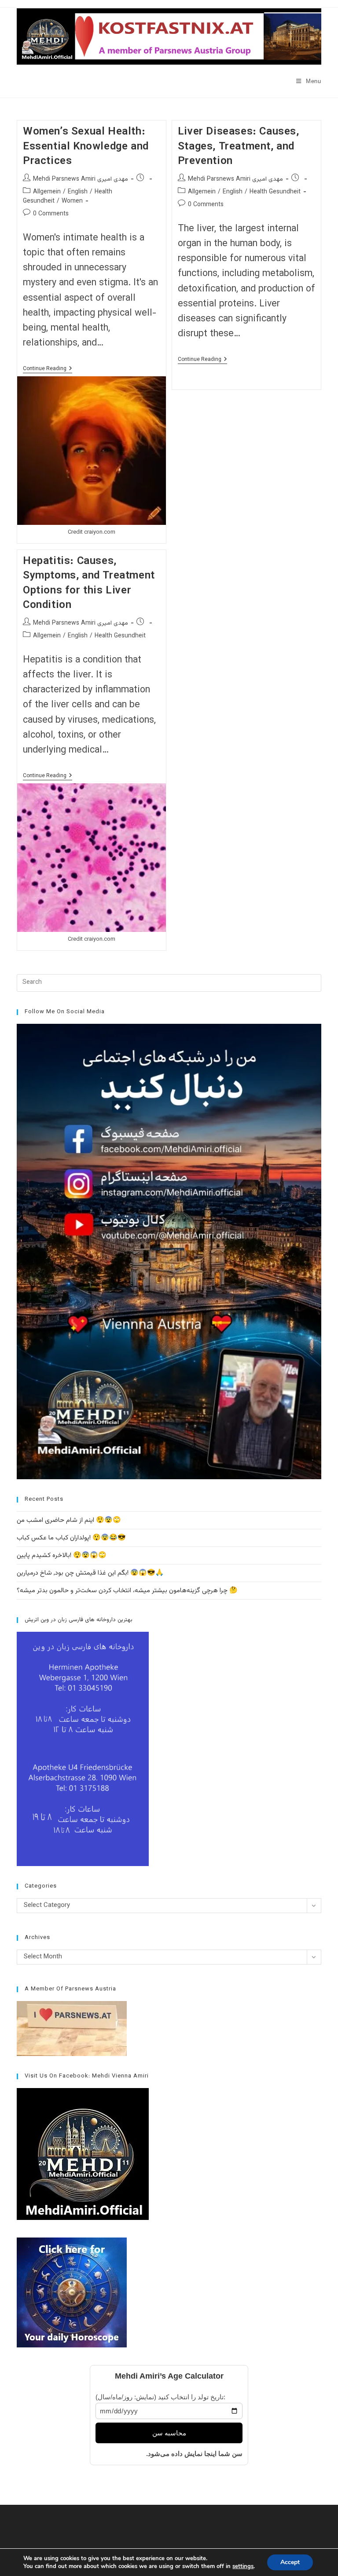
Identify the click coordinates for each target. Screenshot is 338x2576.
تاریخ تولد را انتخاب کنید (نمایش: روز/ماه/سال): (160, 2397)
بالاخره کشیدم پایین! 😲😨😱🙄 (62, 1555)
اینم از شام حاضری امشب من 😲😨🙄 (69, 1520)
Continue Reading (48, 369)
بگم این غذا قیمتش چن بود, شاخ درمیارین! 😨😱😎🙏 (90, 1573)
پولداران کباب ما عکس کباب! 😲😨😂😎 (71, 1538)
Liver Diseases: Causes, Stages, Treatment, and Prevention (239, 147)
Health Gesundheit (275, 192)
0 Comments (51, 214)
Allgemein (47, 192)
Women (72, 201)
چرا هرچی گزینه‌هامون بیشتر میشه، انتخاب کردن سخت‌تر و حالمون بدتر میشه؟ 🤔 (127, 1591)
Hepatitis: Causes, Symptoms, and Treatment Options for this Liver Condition (89, 584)
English (78, 192)
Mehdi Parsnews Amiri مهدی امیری (81, 179)
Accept (290, 2562)
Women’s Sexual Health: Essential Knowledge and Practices (86, 147)
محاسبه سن (169, 2433)
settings (243, 2566)
